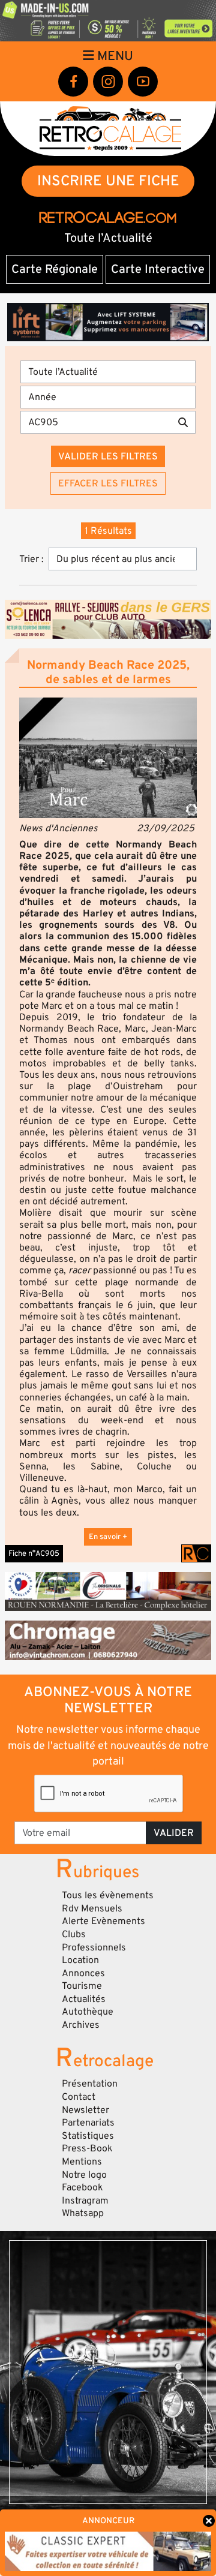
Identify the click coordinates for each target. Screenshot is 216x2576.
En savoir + (108, 1537)
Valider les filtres (108, 456)
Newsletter (85, 2110)
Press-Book (87, 2148)
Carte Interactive (158, 269)
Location (80, 1960)
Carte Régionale (55, 269)
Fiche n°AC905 (34, 1553)
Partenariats (88, 2123)
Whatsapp (83, 2213)
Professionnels (94, 1947)
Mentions (82, 2162)
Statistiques (88, 2136)
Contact (79, 2097)
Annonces (83, 1973)
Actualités (84, 1999)
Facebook (82, 2187)
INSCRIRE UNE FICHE (108, 181)
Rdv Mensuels (92, 1908)
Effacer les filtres (108, 483)
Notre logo (84, 2175)
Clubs (74, 1934)
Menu (114, 56)
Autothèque (88, 2012)
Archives (81, 2025)
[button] (108, 758)
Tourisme (82, 1986)
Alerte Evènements (103, 1921)
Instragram (85, 2201)
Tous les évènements (108, 1895)
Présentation (90, 2084)
